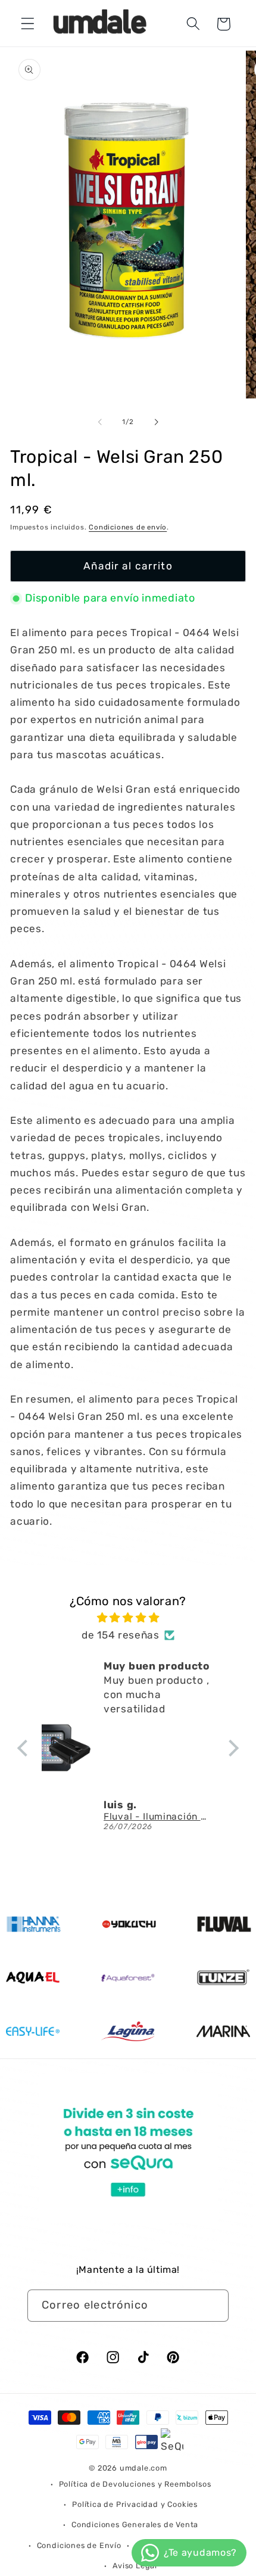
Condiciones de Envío (79, 2545)
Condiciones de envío (128, 527)
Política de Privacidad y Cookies (135, 2504)
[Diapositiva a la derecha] (156, 422)
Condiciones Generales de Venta (135, 2524)
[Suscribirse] (213, 2306)
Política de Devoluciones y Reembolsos (135, 2484)
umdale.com (143, 2468)
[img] (128, 1618)
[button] (28, 24)
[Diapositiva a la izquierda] (100, 422)
